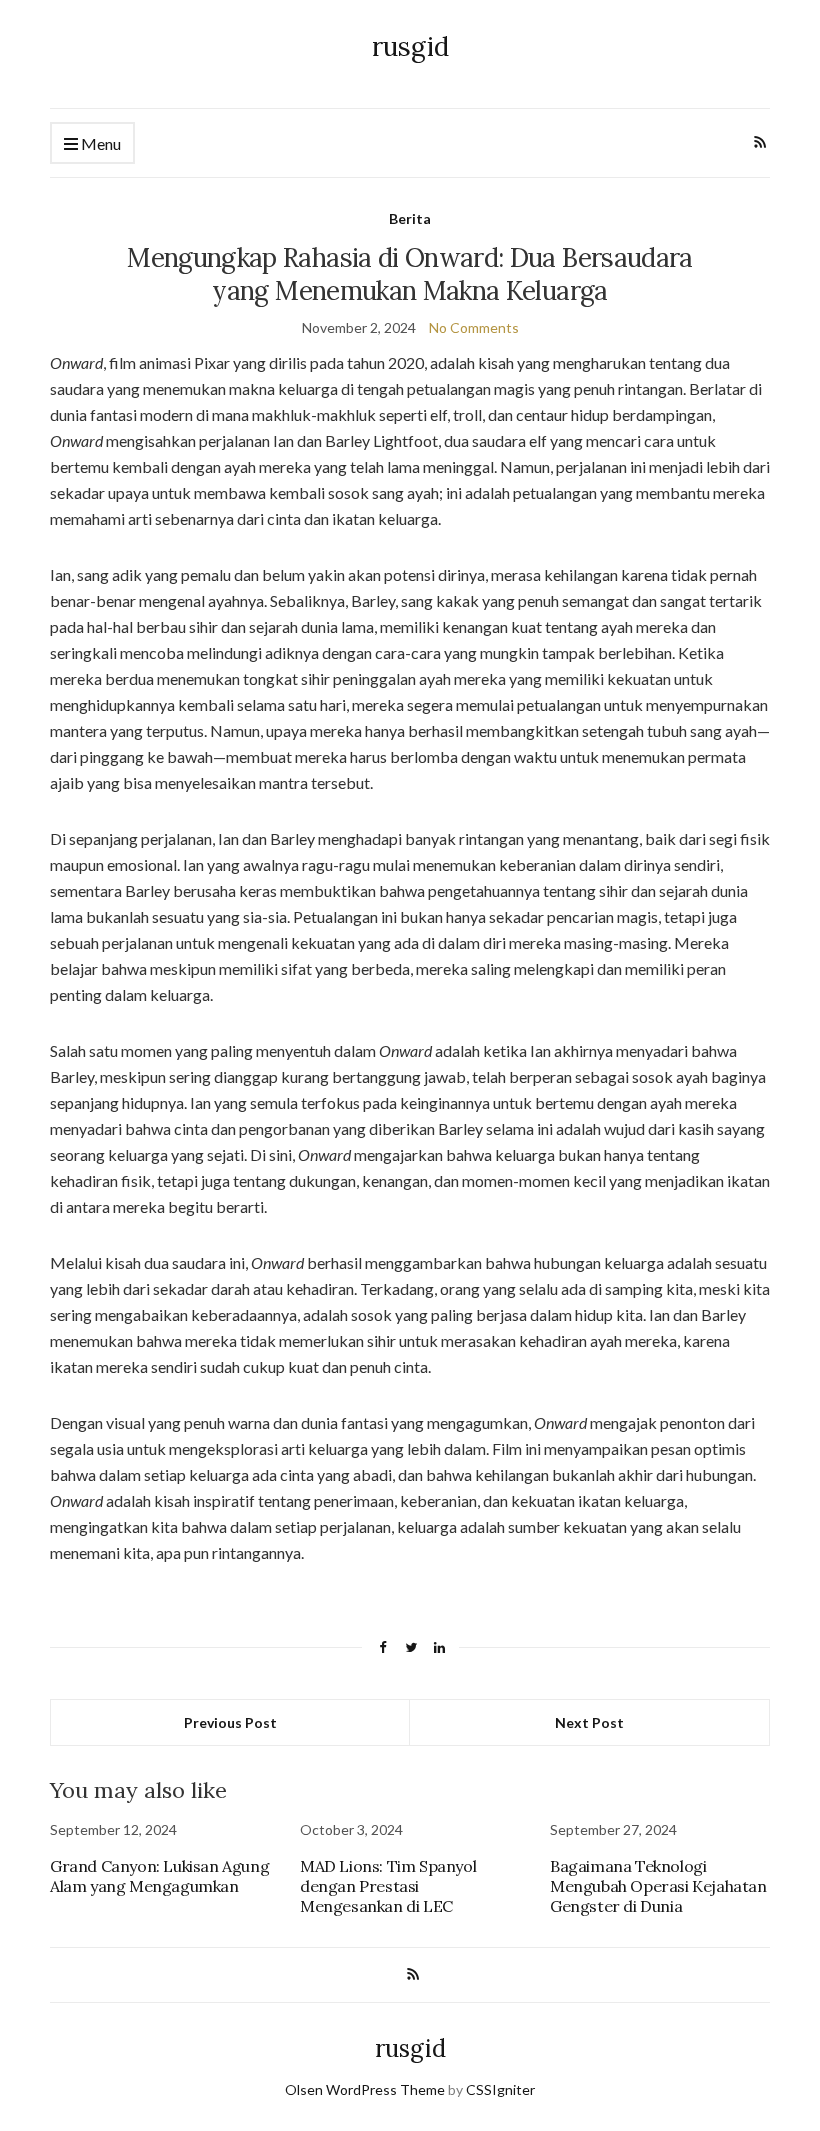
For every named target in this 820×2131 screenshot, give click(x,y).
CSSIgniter (500, 2089)
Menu (99, 143)
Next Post (589, 1722)
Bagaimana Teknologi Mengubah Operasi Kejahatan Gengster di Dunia (658, 1886)
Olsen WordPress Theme (365, 2089)
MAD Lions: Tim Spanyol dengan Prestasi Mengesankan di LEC (388, 1886)
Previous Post (230, 1722)
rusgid (410, 46)
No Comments (474, 327)
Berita (410, 218)
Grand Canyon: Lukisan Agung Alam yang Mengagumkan (159, 1876)
